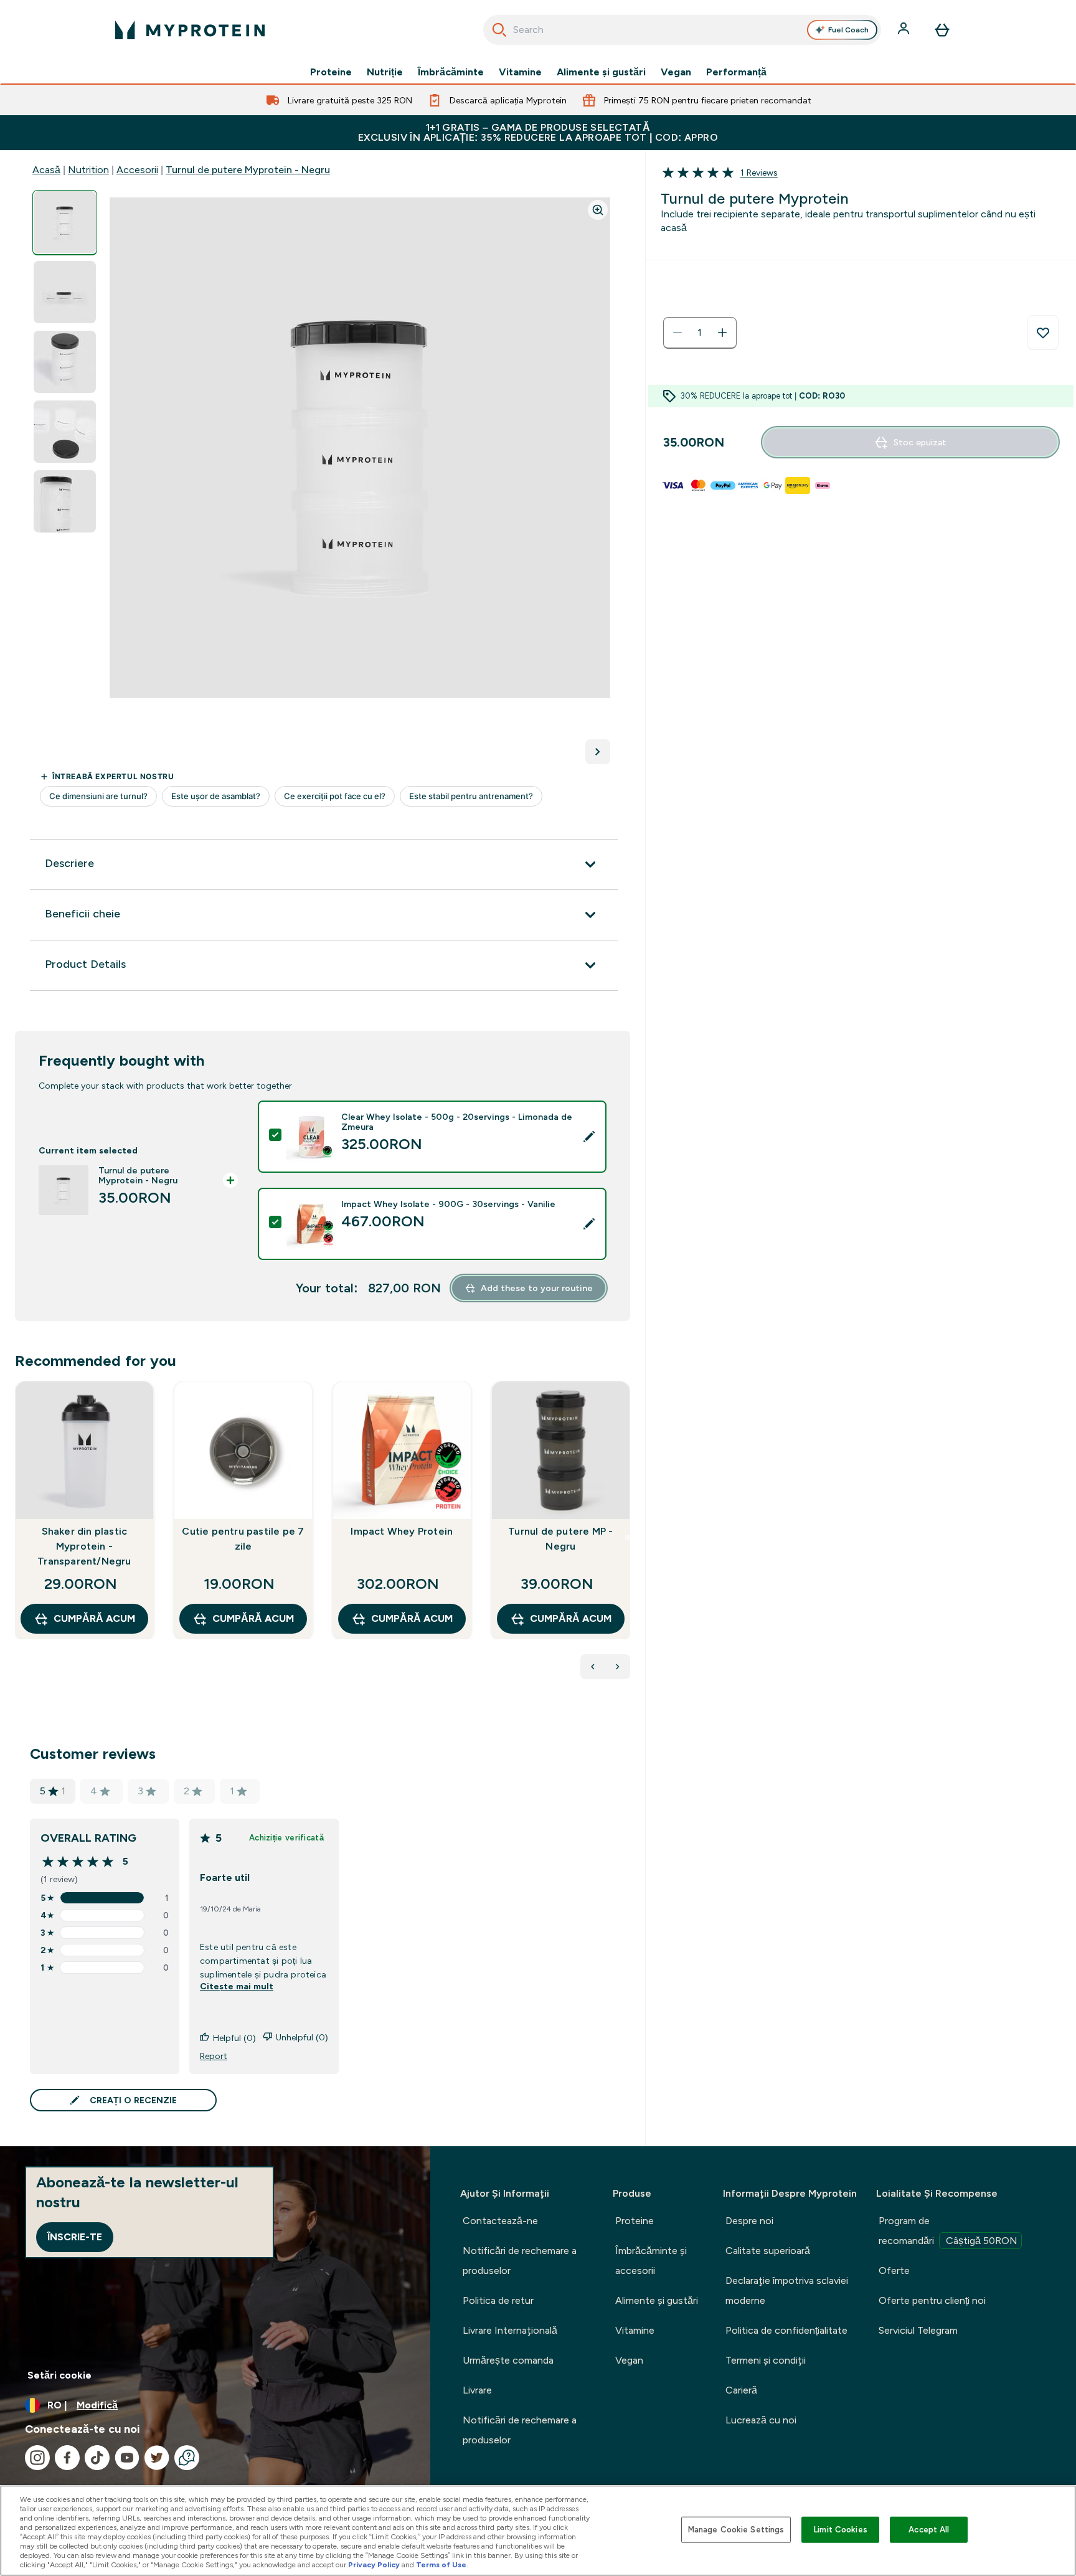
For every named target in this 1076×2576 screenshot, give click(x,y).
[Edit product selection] (589, 1137)
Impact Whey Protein (402, 1531)
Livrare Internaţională (510, 2330)
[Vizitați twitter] (157, 2458)
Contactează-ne (500, 2221)
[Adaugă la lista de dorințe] (1043, 333)
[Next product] (618, 1667)
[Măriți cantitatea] (722, 333)
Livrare (477, 2390)
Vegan (676, 72)
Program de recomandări (948, 2231)
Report (214, 2056)
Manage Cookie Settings (736, 2530)
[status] (700, 333)
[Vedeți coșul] (942, 30)
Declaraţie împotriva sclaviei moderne (787, 2290)
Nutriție (385, 72)
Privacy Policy (374, 2565)
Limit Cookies (841, 2530)
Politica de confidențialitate (786, 2330)
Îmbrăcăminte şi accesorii (651, 2261)
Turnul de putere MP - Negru (560, 1539)
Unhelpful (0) (302, 2037)
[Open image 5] (65, 502)
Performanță (736, 72)
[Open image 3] (65, 362)
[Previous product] (593, 1667)
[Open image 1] (65, 223)
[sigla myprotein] (190, 30)
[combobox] (682, 30)
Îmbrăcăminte (451, 72)
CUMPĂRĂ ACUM (94, 1618)
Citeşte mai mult (237, 1986)
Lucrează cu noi (761, 2420)
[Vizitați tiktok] (97, 2458)
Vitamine (520, 72)
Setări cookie (59, 2375)
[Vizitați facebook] (67, 2458)
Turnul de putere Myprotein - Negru (248, 170)
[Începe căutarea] (499, 30)
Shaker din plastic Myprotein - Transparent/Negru (84, 1546)
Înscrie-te (75, 2237)
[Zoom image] (598, 210)
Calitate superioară (768, 2251)
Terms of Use (441, 2565)
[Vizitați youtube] (127, 2458)
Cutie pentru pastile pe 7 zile (243, 1539)
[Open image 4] (65, 432)
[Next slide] (628, 1538)
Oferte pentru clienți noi (932, 2300)
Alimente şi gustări (601, 72)
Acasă (46, 170)
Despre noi (749, 2221)
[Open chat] (187, 2458)
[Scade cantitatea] (677, 333)
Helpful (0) (234, 2038)
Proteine (331, 72)
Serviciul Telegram (918, 2330)
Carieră (741, 2390)
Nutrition (88, 170)
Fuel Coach (848, 30)
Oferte (894, 2271)
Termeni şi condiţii (766, 2360)
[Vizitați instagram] (37, 2458)
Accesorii (137, 170)
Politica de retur (498, 2300)
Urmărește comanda (508, 2360)
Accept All (929, 2530)
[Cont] (905, 30)
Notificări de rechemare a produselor (520, 2261)
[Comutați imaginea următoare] (598, 752)
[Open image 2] (65, 292)
